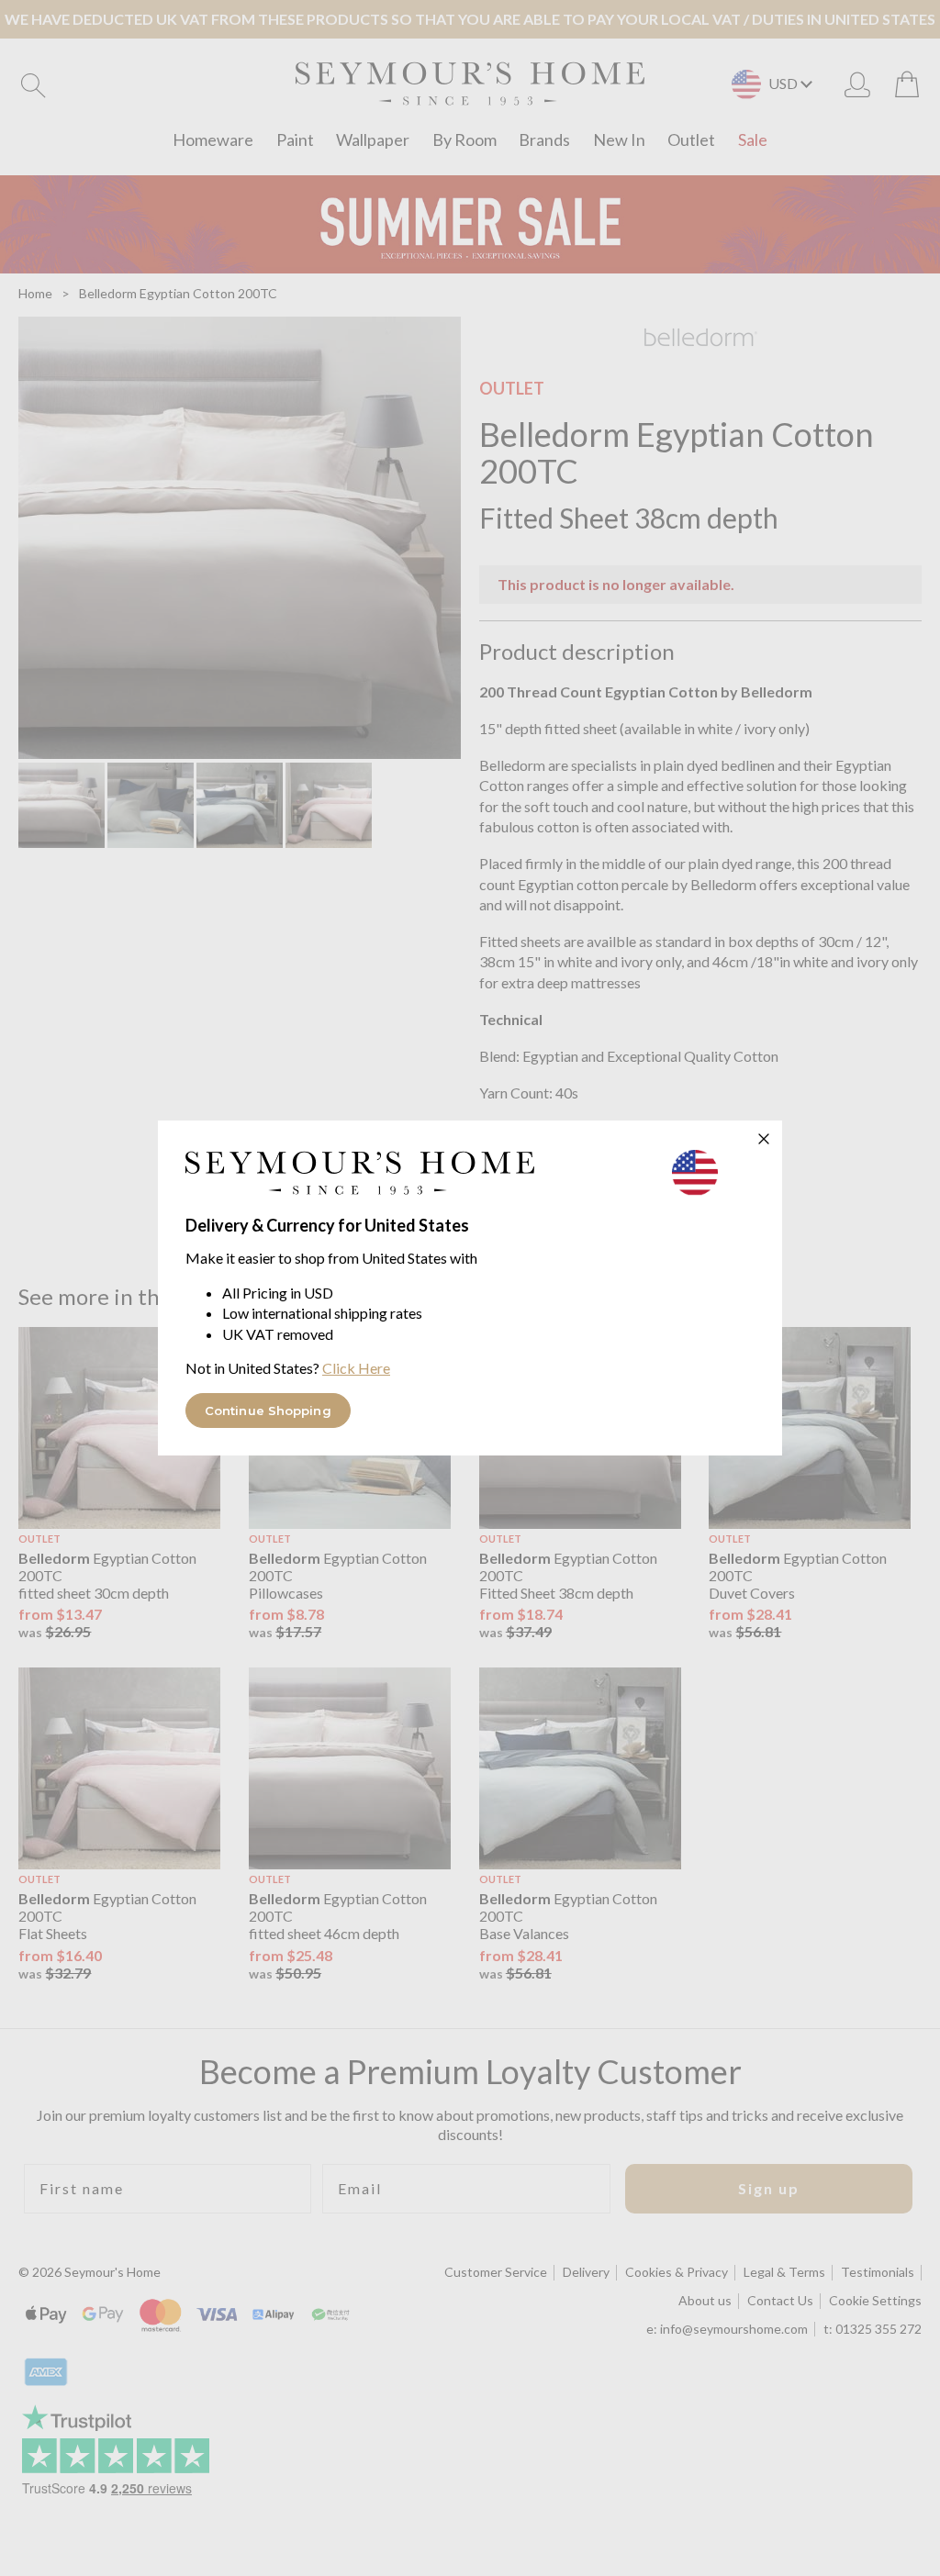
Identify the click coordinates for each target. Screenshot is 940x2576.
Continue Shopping (268, 1411)
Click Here (356, 1368)
